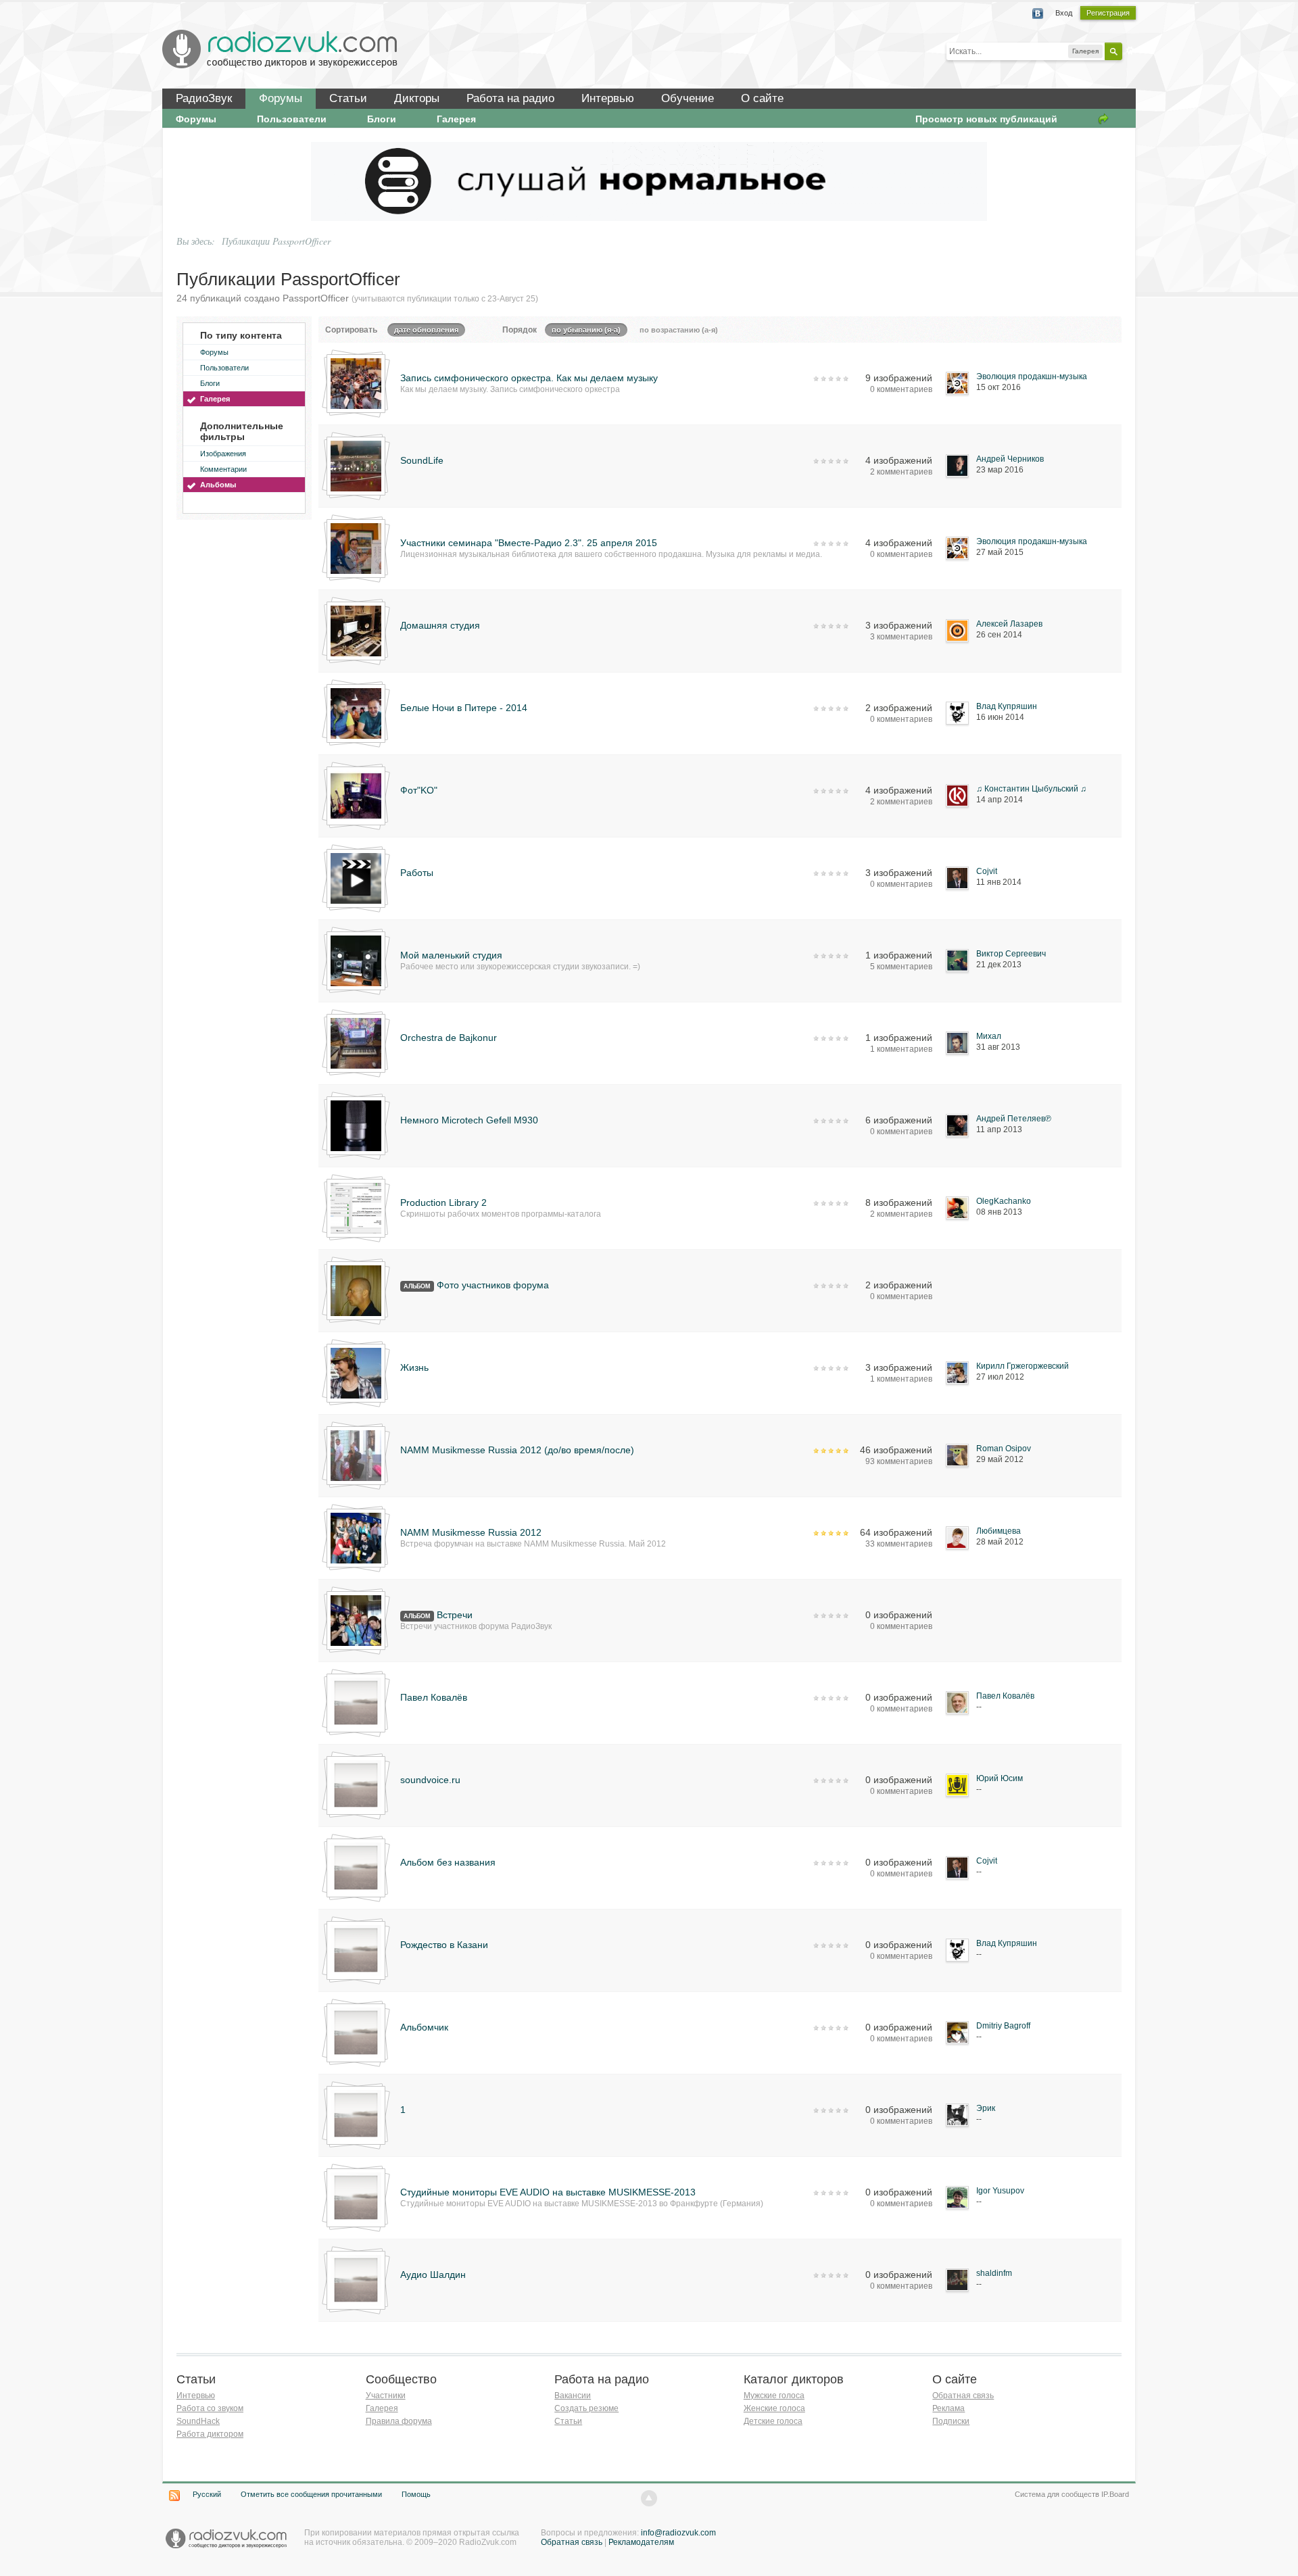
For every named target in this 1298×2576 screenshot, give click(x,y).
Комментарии (223, 469)
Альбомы (218, 485)
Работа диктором (210, 2434)
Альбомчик (424, 2027)
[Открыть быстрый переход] (1103, 119)
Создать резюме (586, 2408)
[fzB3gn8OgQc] (356, 1042)
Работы (417, 873)
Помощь (416, 2494)
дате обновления (426, 330)
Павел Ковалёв (434, 1697)
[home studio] (356, 795)
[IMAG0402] (356, 1455)
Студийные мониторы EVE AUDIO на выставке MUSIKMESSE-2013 (548, 2192)
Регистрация (1108, 13)
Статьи (348, 98)
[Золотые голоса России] (356, 1537)
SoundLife (422, 460)
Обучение (688, 98)
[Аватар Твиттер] (356, 1372)
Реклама (948, 2408)
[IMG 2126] (356, 630)
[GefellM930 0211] (356, 1125)
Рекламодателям (641, 2542)
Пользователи (292, 119)
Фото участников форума (493, 1285)
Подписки (951, 2421)
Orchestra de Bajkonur (449, 1038)
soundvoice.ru (430, 1780)
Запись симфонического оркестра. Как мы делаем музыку (529, 378)
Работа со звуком (210, 2408)
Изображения (223, 454)
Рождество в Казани (444, 1945)
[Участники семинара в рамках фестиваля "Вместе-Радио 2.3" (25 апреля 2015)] (356, 548)
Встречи (455, 1615)
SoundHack (198, 2421)
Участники (386, 2396)
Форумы (281, 98)
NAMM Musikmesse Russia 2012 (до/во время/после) (517, 1450)
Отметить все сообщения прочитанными (311, 2494)
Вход (1064, 13)
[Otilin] (356, 877)
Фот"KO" (419, 790)
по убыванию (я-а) (586, 330)
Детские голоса (773, 2421)
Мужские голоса (774, 2396)
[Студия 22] (356, 383)
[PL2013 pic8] (356, 1207)
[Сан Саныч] (356, 1290)
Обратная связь (963, 2396)
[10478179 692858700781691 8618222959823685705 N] (356, 712)
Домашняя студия (440, 625)
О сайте (762, 98)
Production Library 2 (443, 1202)
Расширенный (1130, 51)
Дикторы (417, 98)
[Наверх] (649, 2498)
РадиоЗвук (204, 98)
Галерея (456, 119)
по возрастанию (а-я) (679, 330)
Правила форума (399, 2421)
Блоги (382, 119)
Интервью (608, 98)
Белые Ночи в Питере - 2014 (464, 708)
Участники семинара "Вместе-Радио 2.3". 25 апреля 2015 (529, 543)
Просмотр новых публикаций (986, 119)
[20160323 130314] (356, 465)
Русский (207, 2494)
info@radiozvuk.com (678, 2533)
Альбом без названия (448, 1862)
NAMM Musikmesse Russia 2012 (471, 1532)
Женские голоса (774, 2408)
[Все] (356, 1620)
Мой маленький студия (451, 955)
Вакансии (573, 2396)
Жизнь (414, 1367)
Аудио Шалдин (433, 2275)
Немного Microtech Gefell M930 (469, 1120)
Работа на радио (510, 98)
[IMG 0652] (356, 960)
